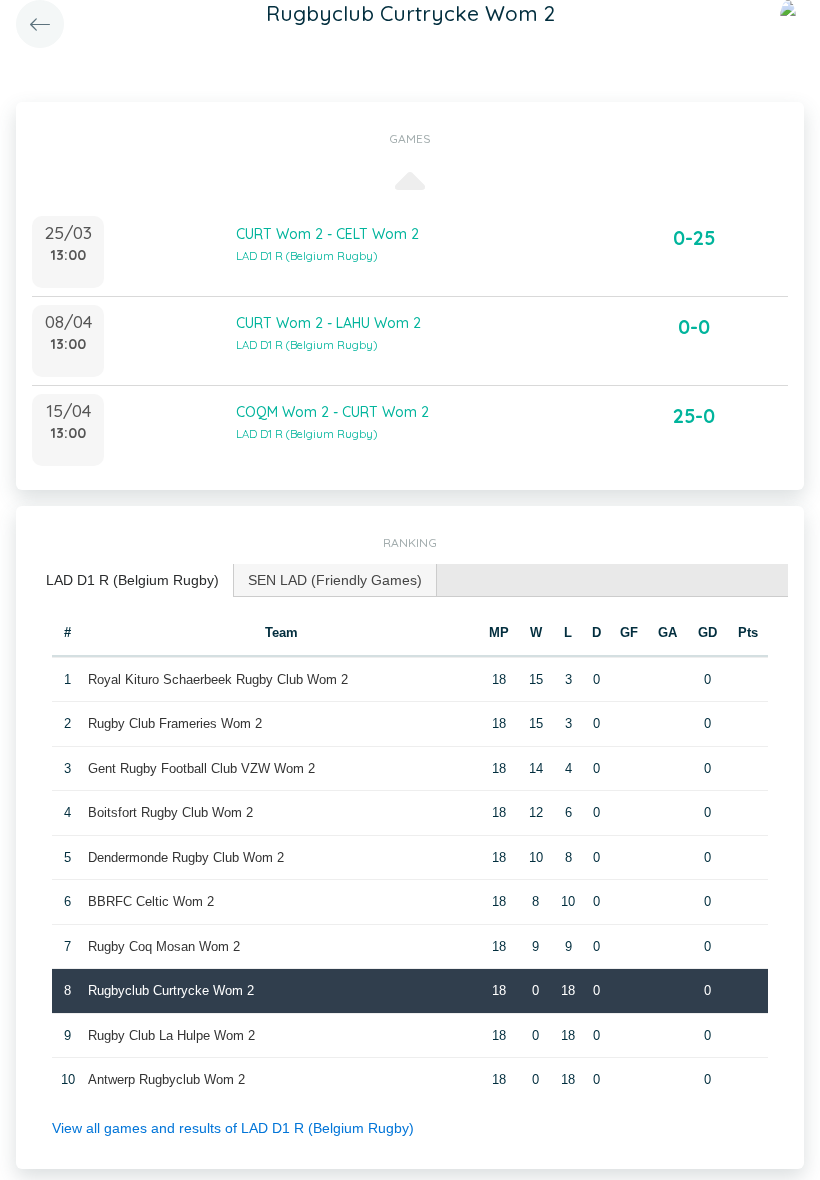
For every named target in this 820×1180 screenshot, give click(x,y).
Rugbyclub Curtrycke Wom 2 (171, 990)
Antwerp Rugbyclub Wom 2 (166, 1079)
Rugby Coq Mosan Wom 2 (164, 946)
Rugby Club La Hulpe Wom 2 (171, 1035)
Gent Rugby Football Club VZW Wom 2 (201, 768)
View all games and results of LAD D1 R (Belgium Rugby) (233, 1128)
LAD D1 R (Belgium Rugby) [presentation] (132, 580)
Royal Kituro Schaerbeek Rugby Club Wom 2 (218, 679)
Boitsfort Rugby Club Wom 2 (170, 812)
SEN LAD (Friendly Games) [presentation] (335, 580)
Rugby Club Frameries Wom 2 (175, 723)
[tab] (133, 580)
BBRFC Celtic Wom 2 (151, 901)
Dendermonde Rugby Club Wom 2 (186, 857)
